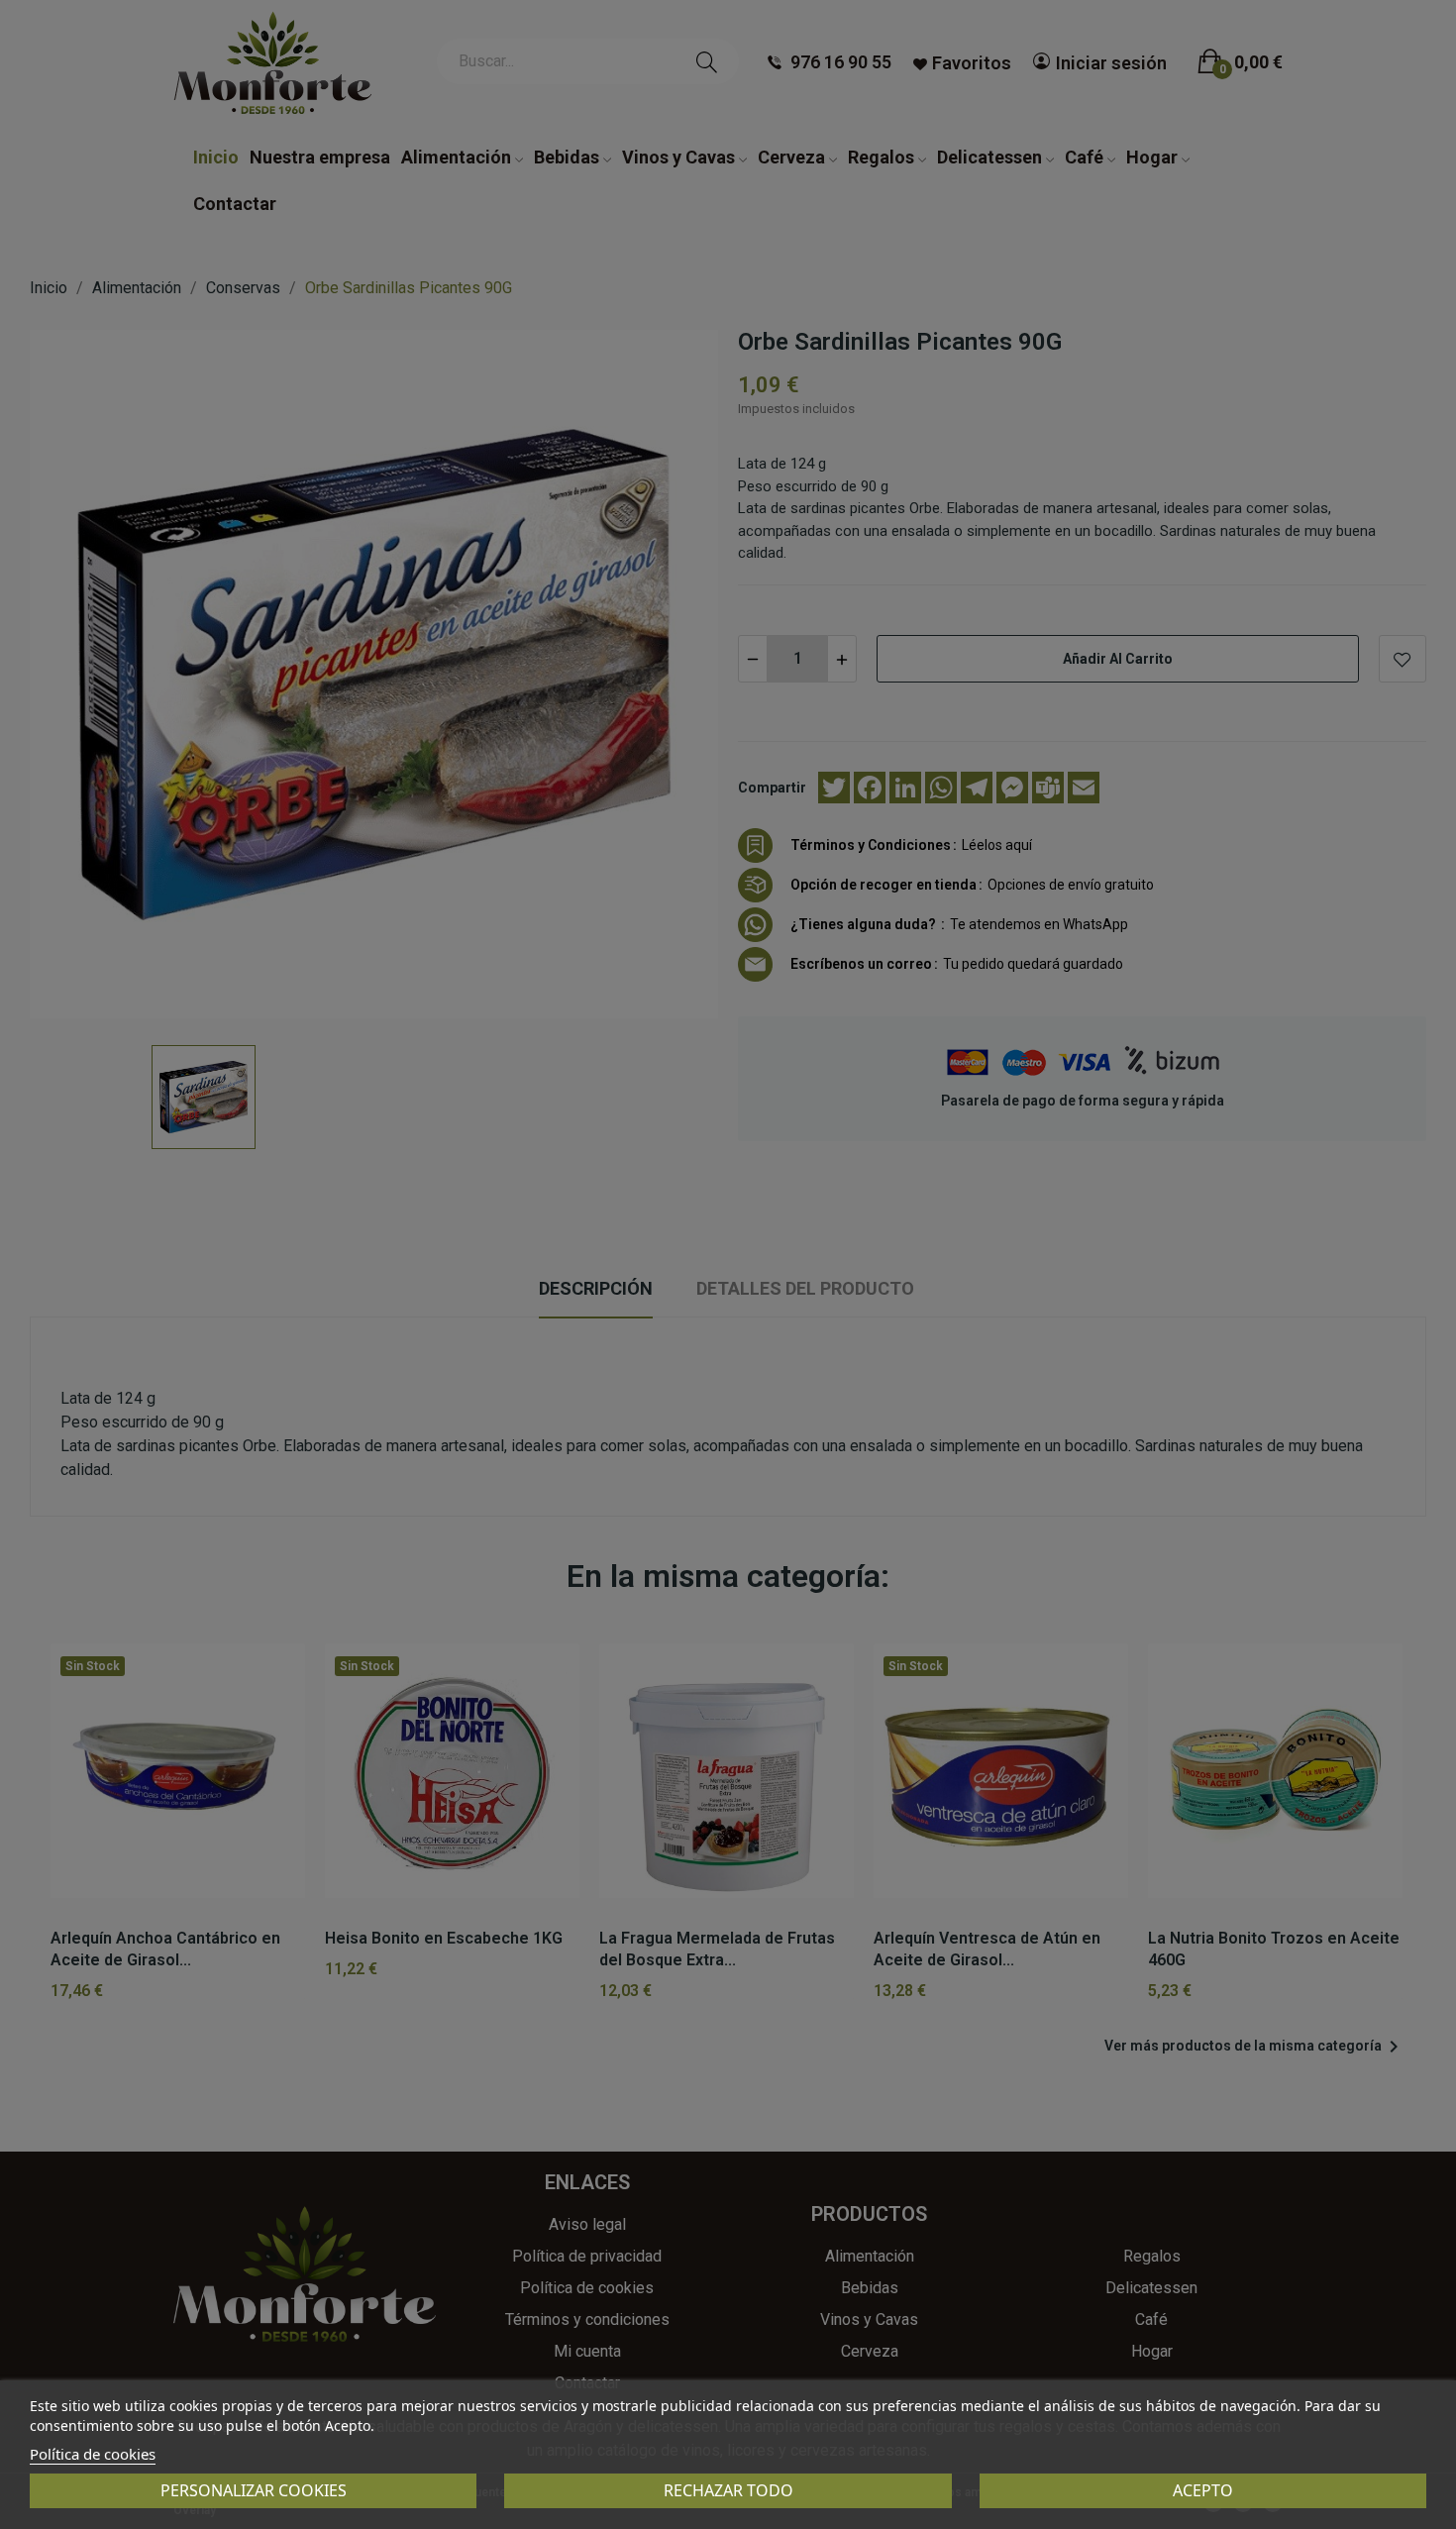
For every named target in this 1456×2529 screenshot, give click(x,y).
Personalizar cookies (254, 2490)
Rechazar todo (728, 2490)
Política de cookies (93, 2454)
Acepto (1203, 2490)
